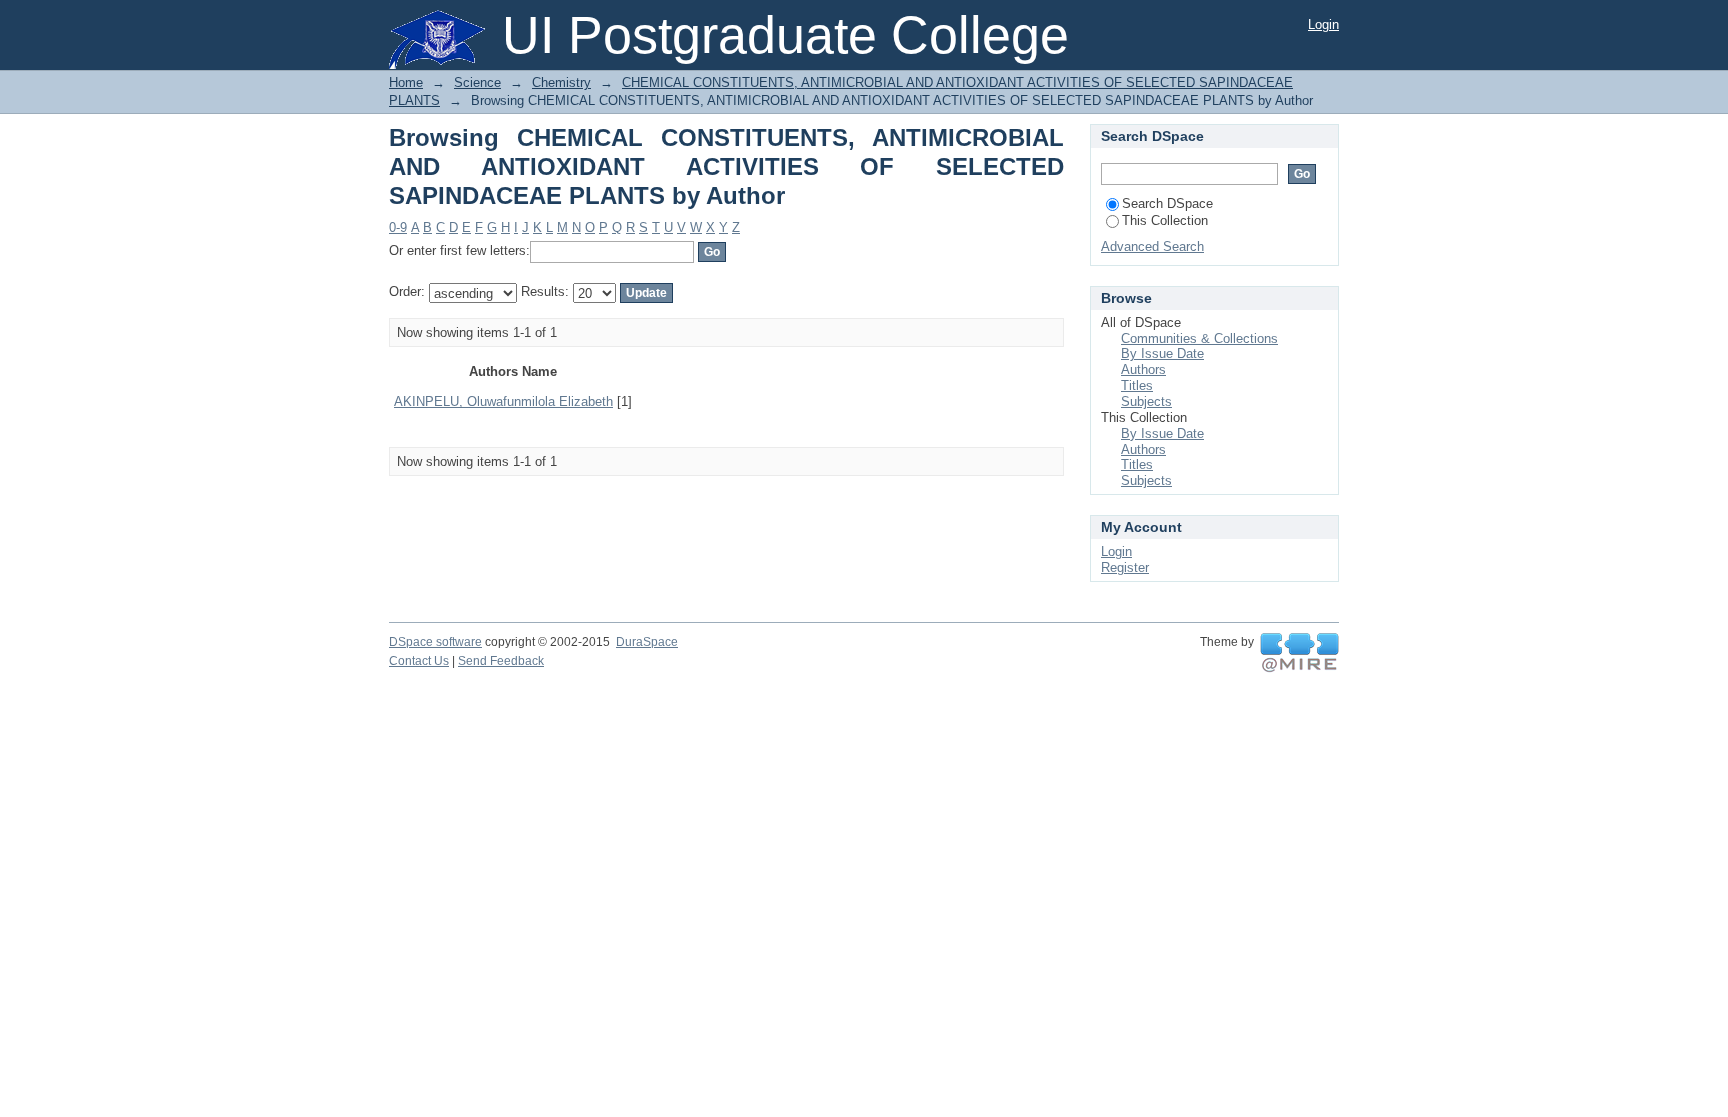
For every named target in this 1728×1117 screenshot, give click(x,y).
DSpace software (435, 642)
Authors (1143, 369)
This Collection (1165, 220)
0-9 (398, 227)
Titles (1137, 385)
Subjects (1146, 401)
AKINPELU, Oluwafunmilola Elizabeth (503, 401)
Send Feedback (501, 661)
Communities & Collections (1199, 338)
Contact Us (419, 661)
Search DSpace (1167, 203)
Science (477, 82)
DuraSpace (647, 642)
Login (1323, 24)
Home (406, 82)
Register (1125, 567)
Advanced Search (1152, 246)
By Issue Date (1162, 353)
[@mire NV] (1299, 653)
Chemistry (561, 82)
